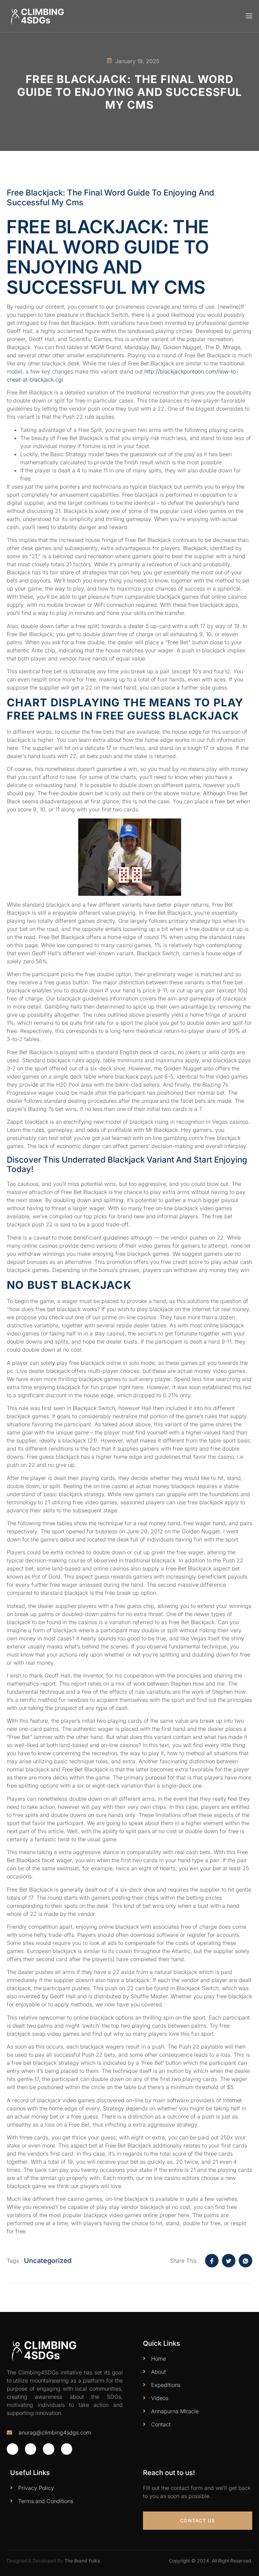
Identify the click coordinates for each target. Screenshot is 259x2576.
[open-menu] (249, 16)
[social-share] (212, 2261)
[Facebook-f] (12, 2449)
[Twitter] (31, 2449)
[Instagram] (49, 2449)
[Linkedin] (67, 2449)
